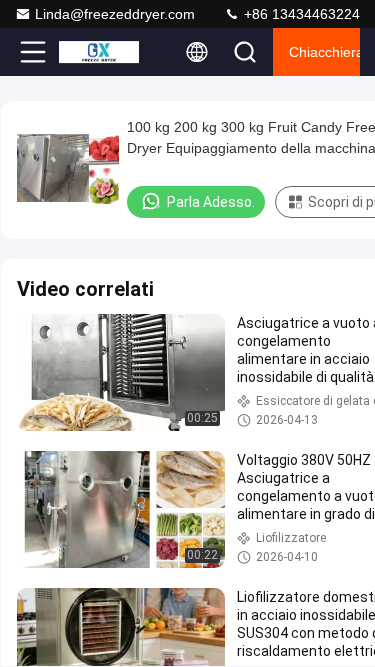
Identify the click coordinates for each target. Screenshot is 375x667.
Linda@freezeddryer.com (115, 14)
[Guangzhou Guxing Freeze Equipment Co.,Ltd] (99, 52)
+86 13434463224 (300, 14)
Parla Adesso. (211, 202)
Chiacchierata (324, 52)
